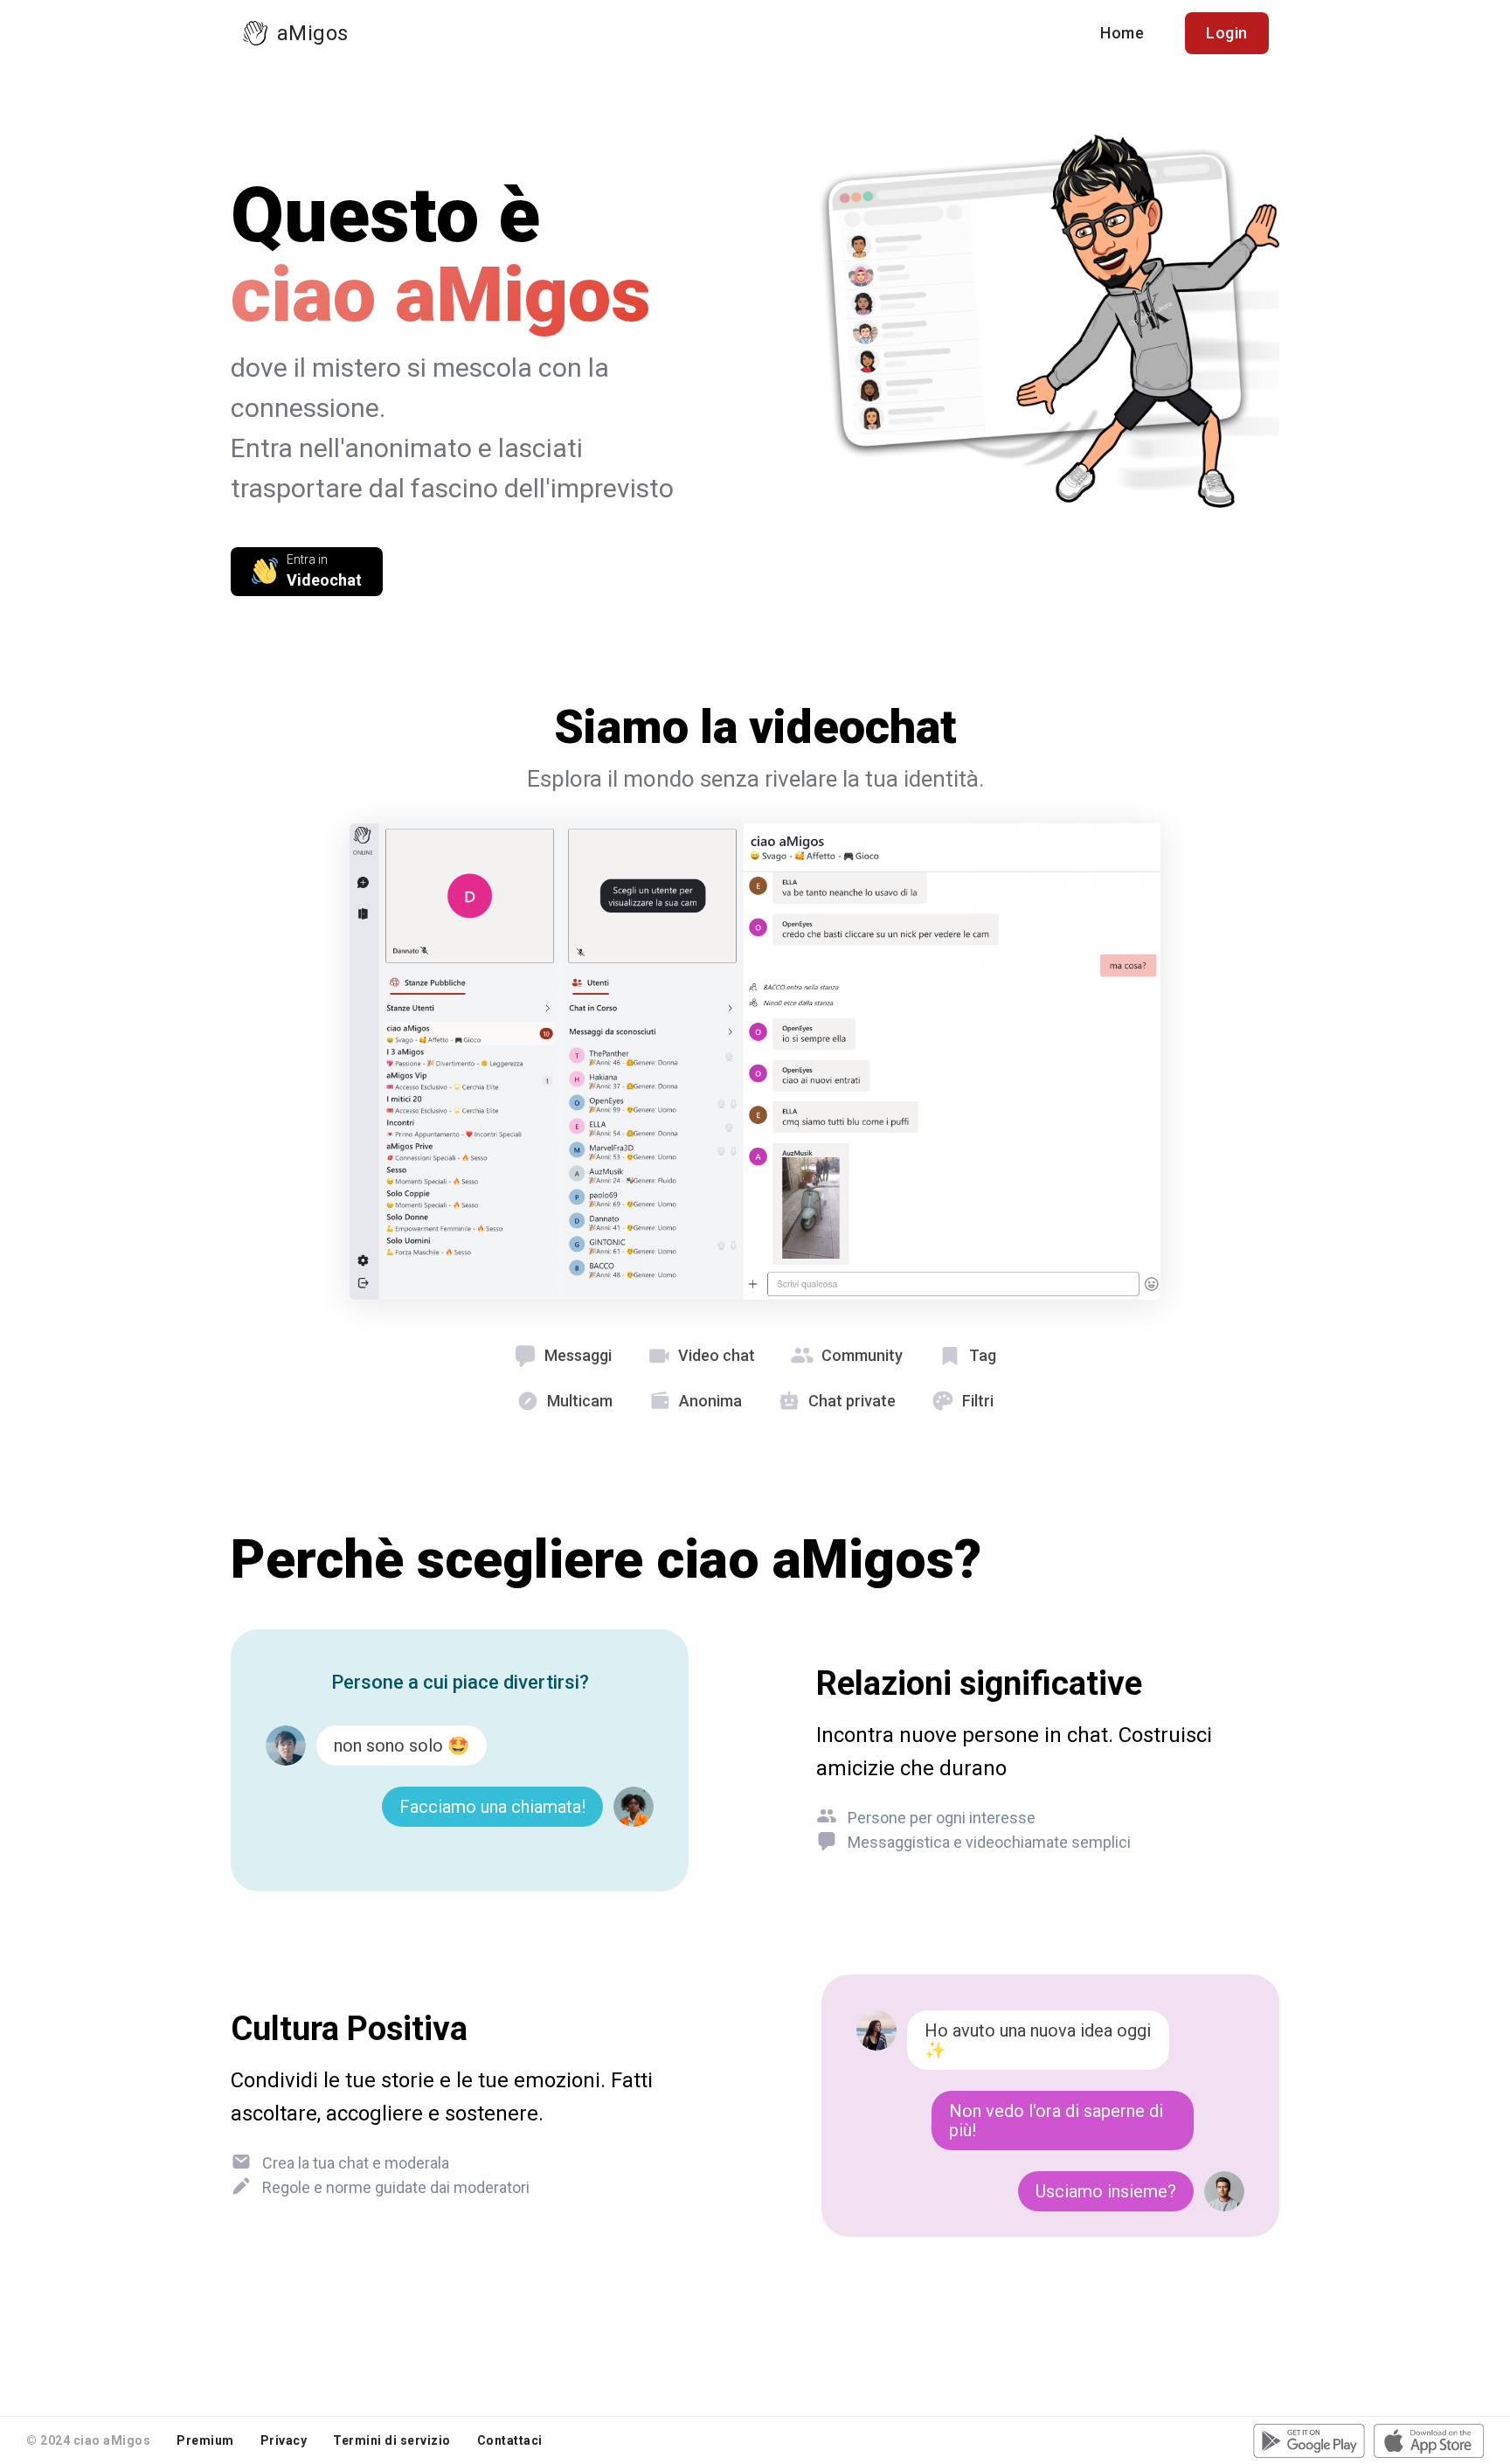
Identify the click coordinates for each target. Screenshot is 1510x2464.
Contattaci (510, 2440)
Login (1227, 33)
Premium (205, 2440)
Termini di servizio (392, 2440)
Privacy (284, 2440)
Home (1122, 33)
